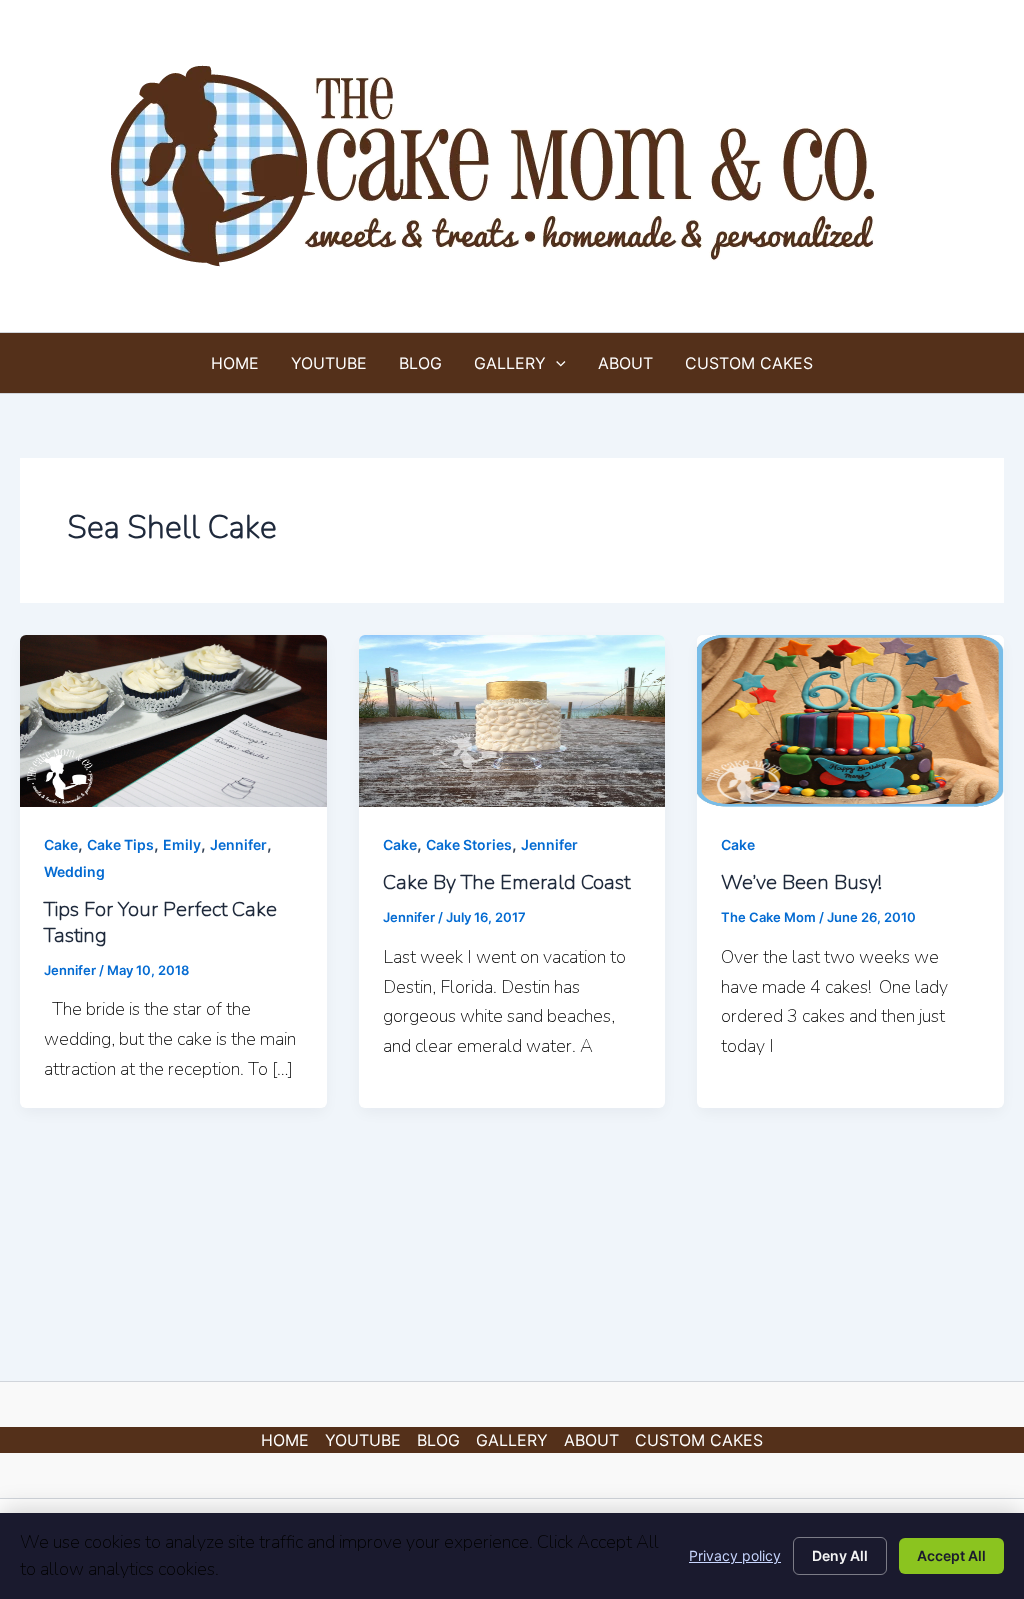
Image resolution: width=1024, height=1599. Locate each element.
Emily (182, 844)
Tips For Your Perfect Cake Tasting (160, 922)
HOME (235, 363)
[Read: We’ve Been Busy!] (850, 719)
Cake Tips (120, 844)
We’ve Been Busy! (801, 882)
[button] (556, 363)
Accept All (951, 1555)
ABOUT (625, 363)
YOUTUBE (329, 363)
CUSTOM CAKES (749, 363)
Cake (61, 844)
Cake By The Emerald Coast (506, 882)
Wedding (74, 871)
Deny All (840, 1555)
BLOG (420, 363)
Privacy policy (735, 1555)
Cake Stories (469, 844)
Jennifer (238, 844)
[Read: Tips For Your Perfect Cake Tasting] (173, 719)
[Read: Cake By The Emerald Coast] (512, 719)
